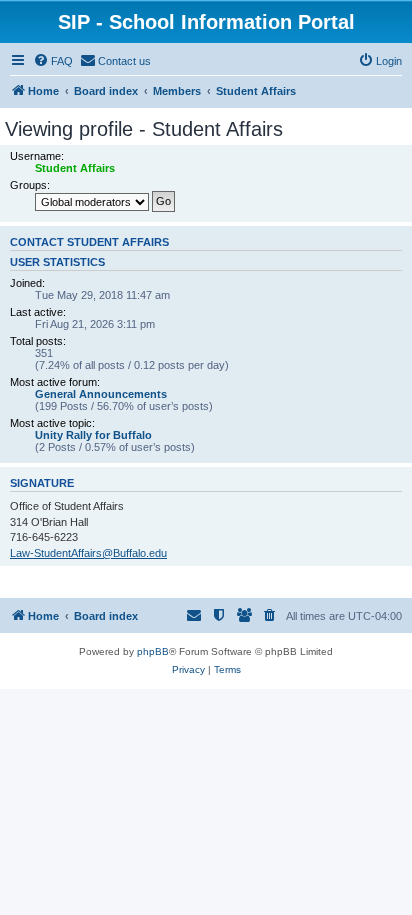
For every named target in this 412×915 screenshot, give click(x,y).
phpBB (153, 651)
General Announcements (101, 394)
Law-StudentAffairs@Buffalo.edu (88, 553)
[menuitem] (53, 61)
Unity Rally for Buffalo (93, 435)
